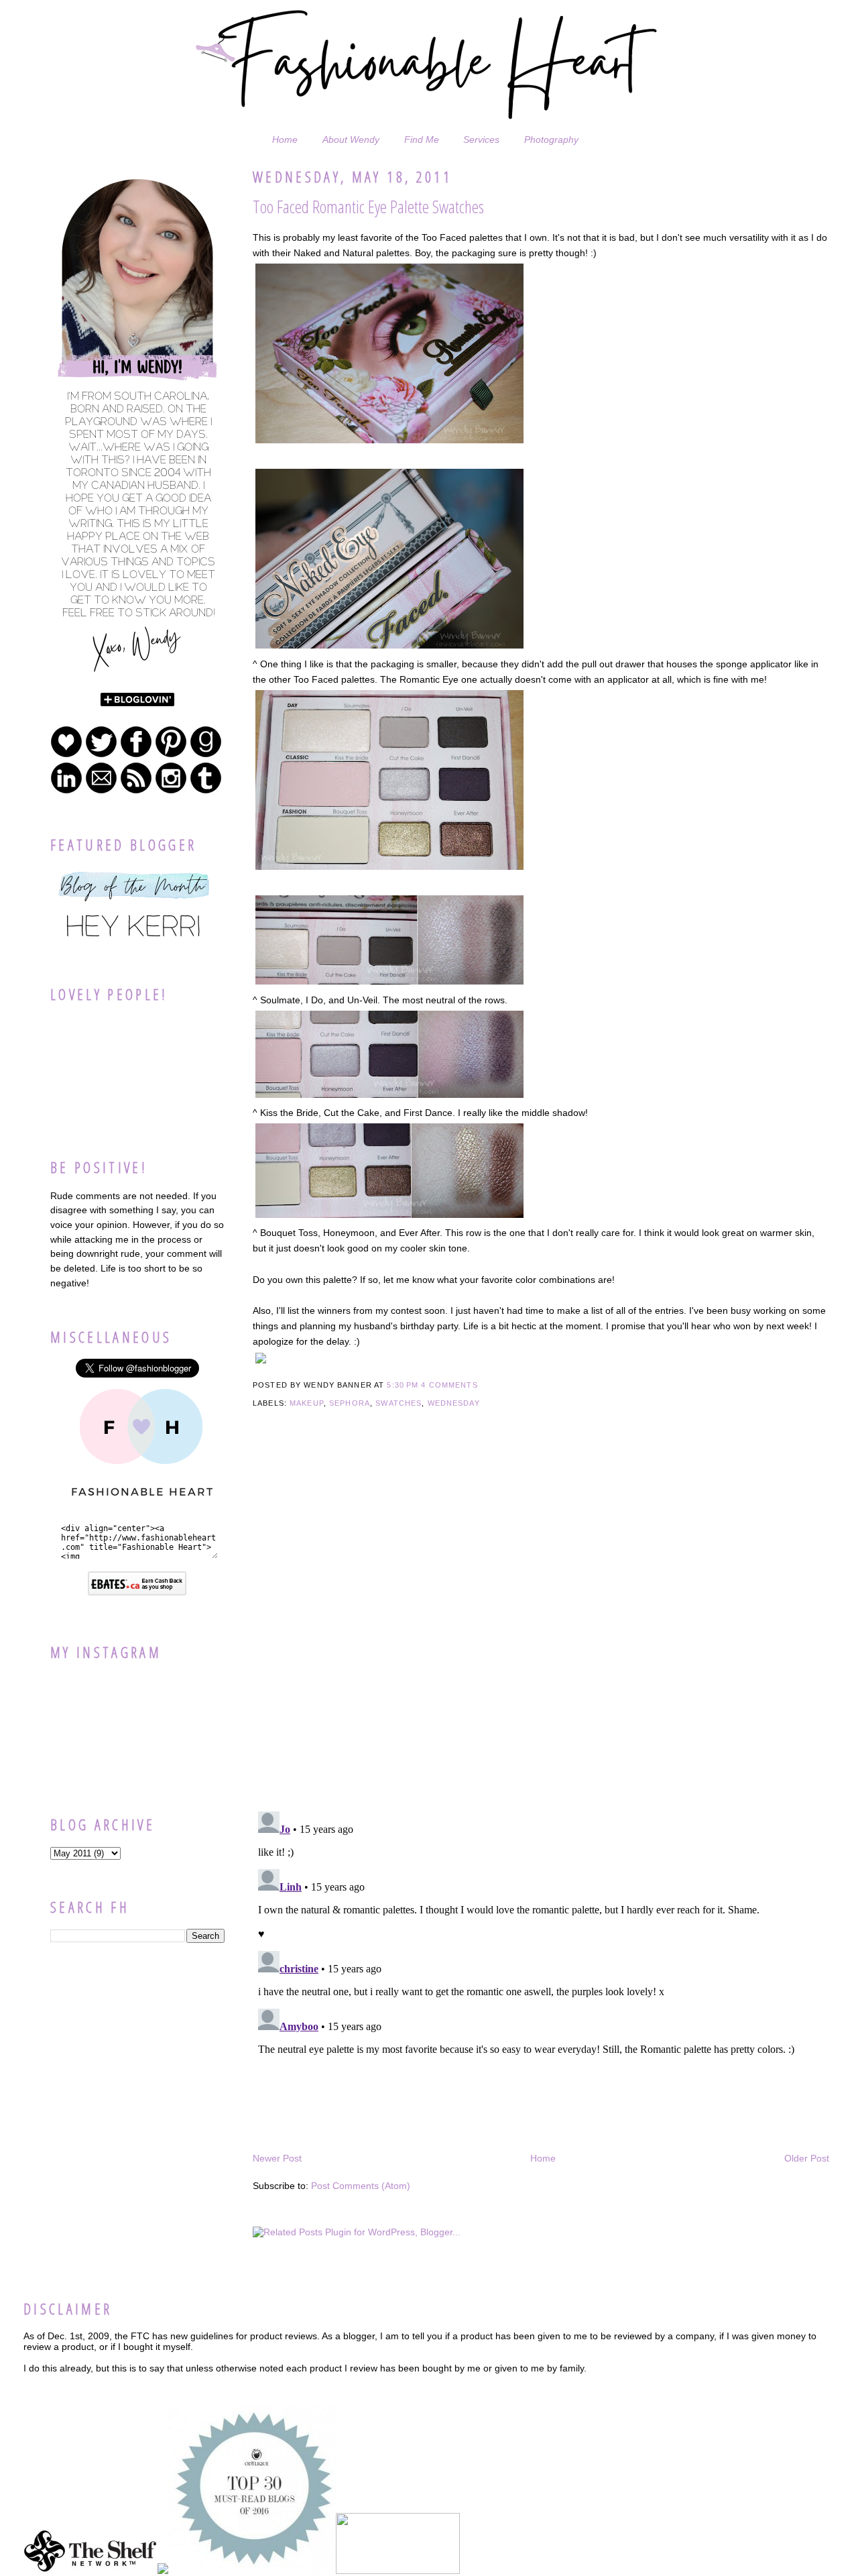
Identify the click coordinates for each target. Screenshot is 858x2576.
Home (285, 139)
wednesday (454, 1403)
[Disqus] (541, 1628)
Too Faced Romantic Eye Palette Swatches (368, 207)
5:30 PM (403, 1385)
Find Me (422, 139)
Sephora (350, 1403)
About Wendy (351, 139)
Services (481, 139)
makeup (307, 1403)
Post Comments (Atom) (361, 2186)
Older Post (807, 2158)
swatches (399, 1403)
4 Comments (449, 1385)
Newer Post (277, 2158)
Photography (551, 139)
